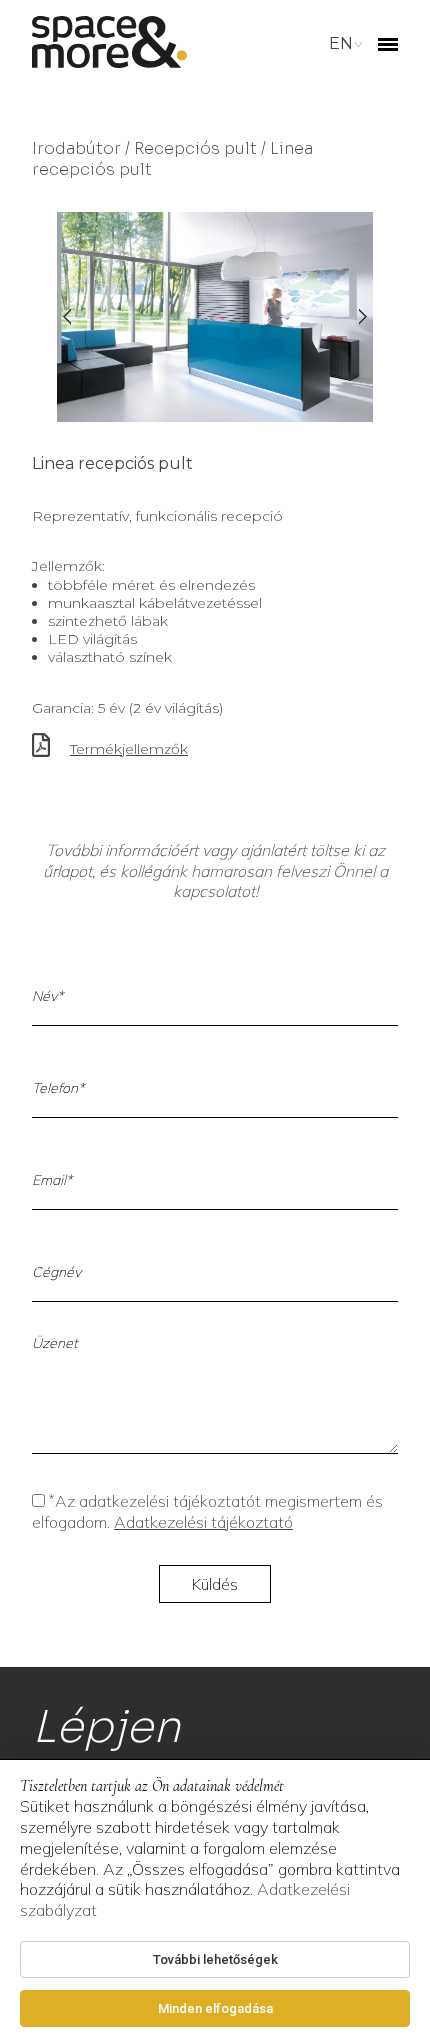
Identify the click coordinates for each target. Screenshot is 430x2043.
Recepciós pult (195, 148)
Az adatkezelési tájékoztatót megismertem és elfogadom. (207, 1511)
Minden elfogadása (215, 2008)
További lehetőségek (215, 1959)
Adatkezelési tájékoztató (203, 1522)
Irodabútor (76, 148)
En (341, 43)
